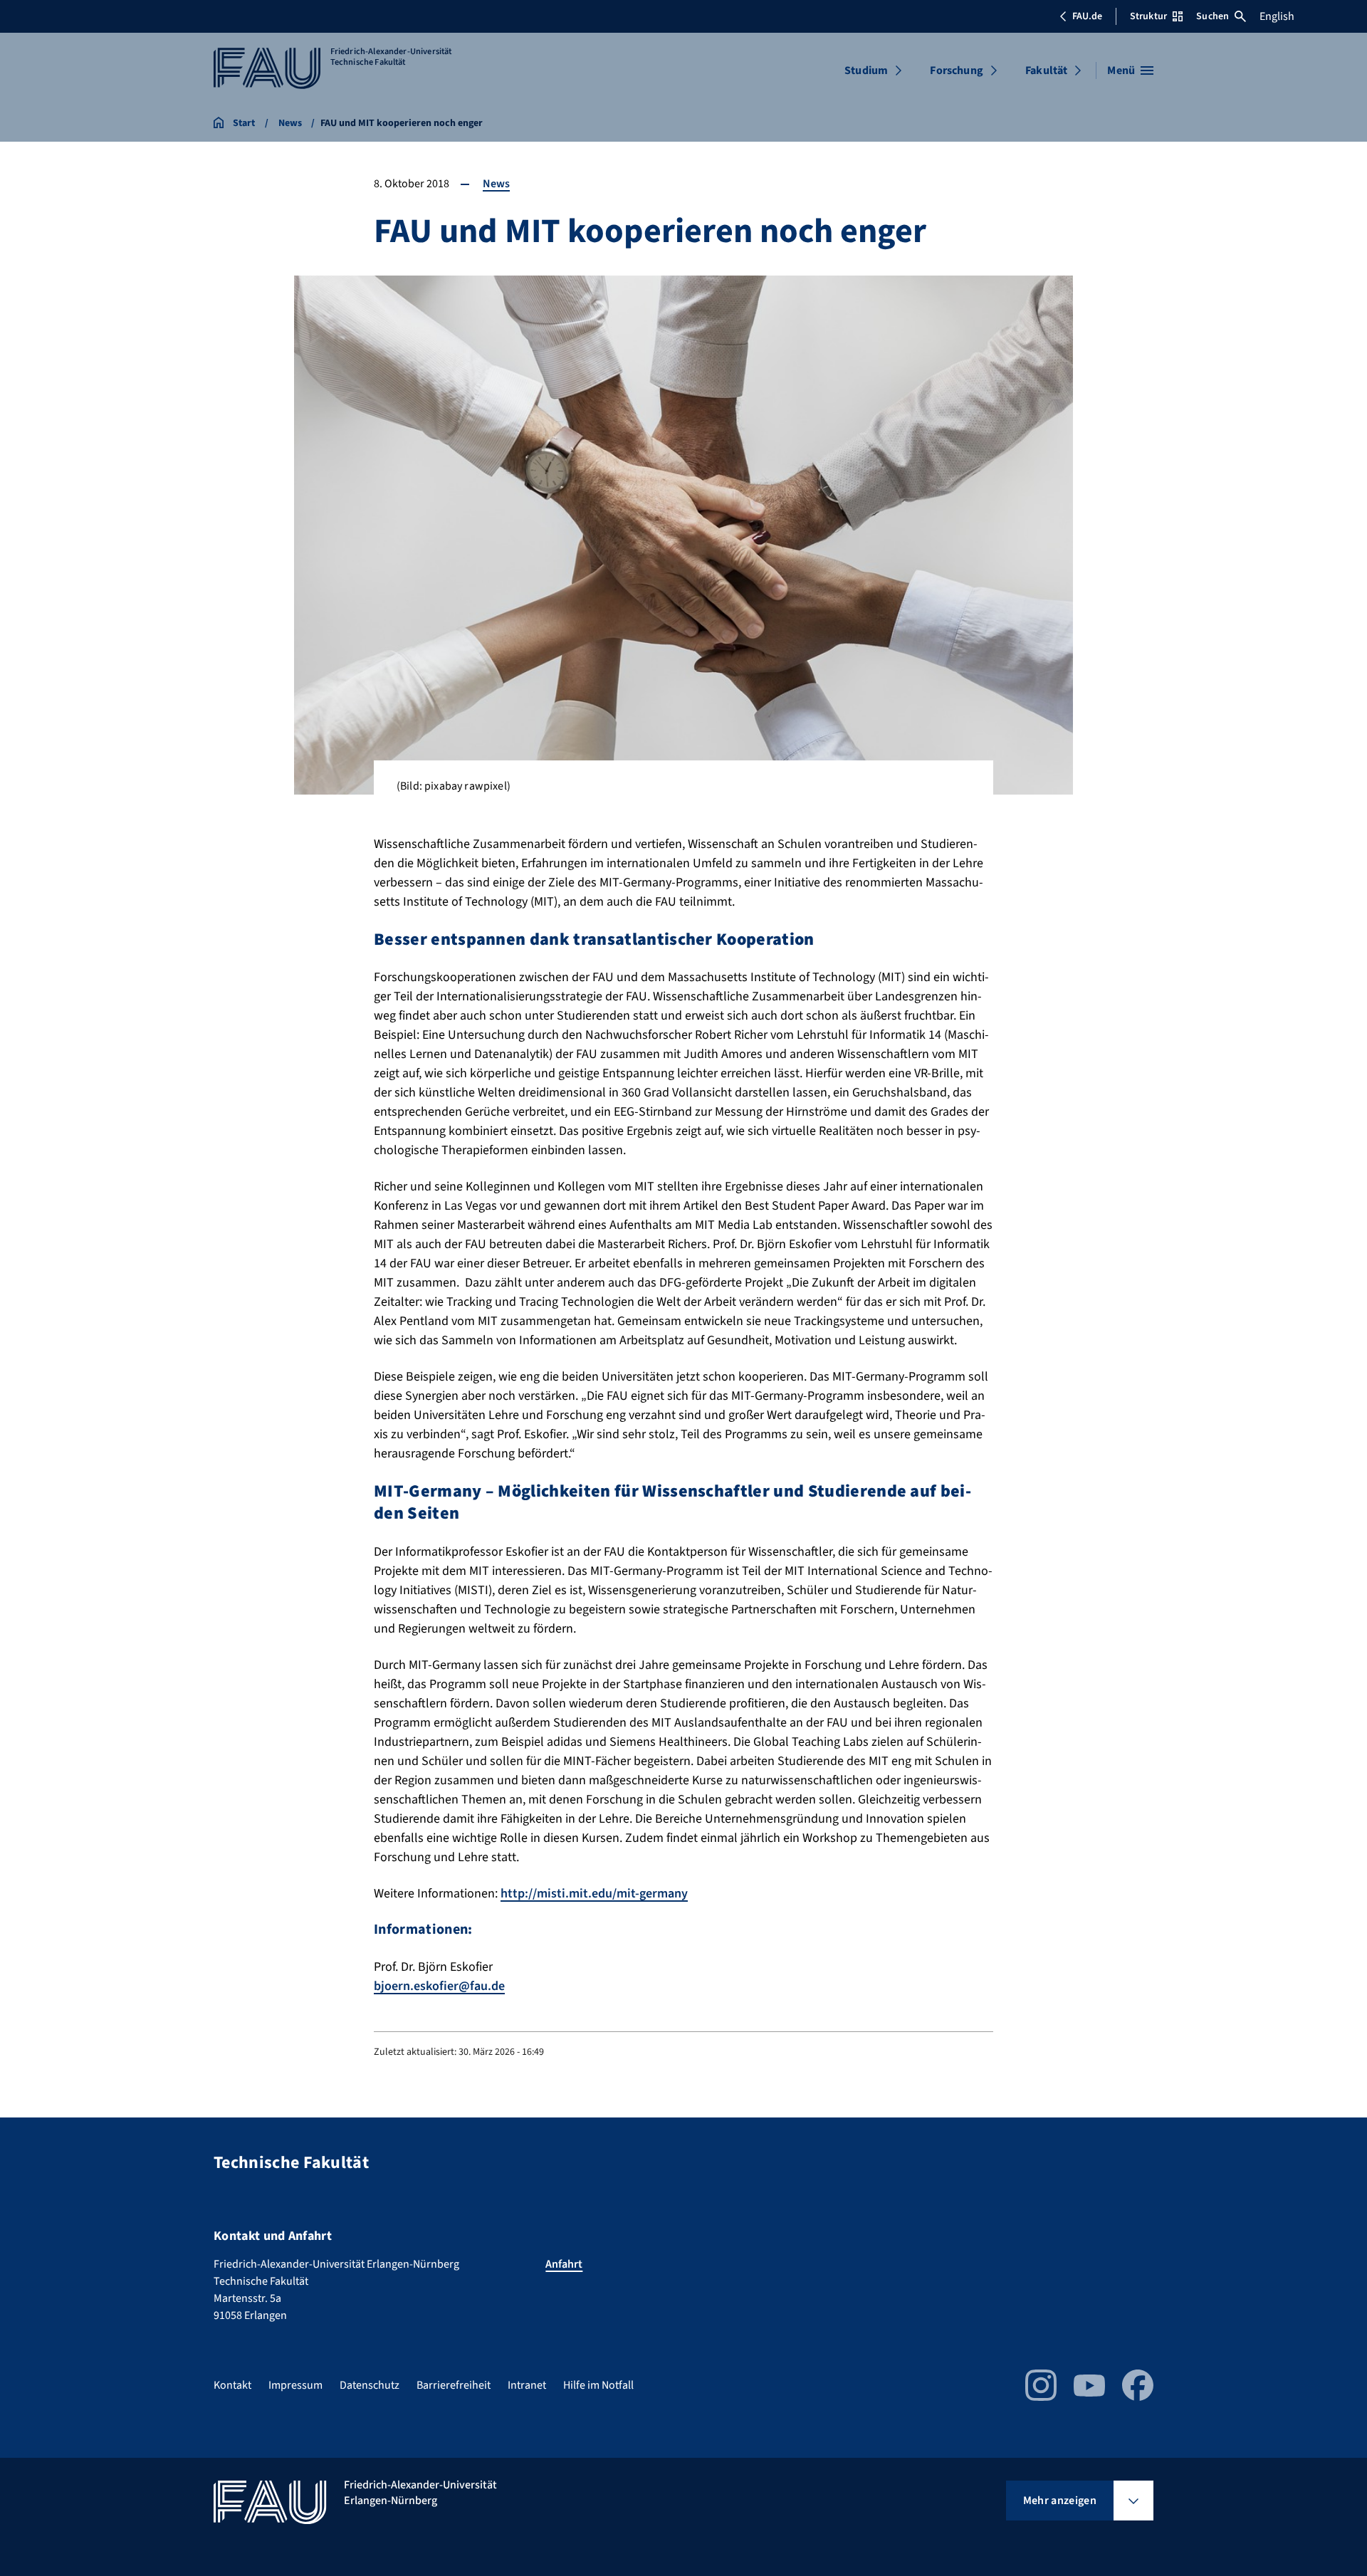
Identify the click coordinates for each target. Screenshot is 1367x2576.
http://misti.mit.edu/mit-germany (594, 1894)
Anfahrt (564, 2264)
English (1277, 16)
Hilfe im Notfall (598, 2385)
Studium (866, 70)
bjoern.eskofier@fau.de (439, 1986)
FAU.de (1087, 16)
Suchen (1213, 16)
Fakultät (1046, 70)
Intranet (527, 2385)
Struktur (1148, 16)
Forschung (956, 70)
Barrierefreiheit (454, 2385)
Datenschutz (370, 2385)
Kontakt (232, 2385)
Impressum (295, 2385)
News (496, 184)
